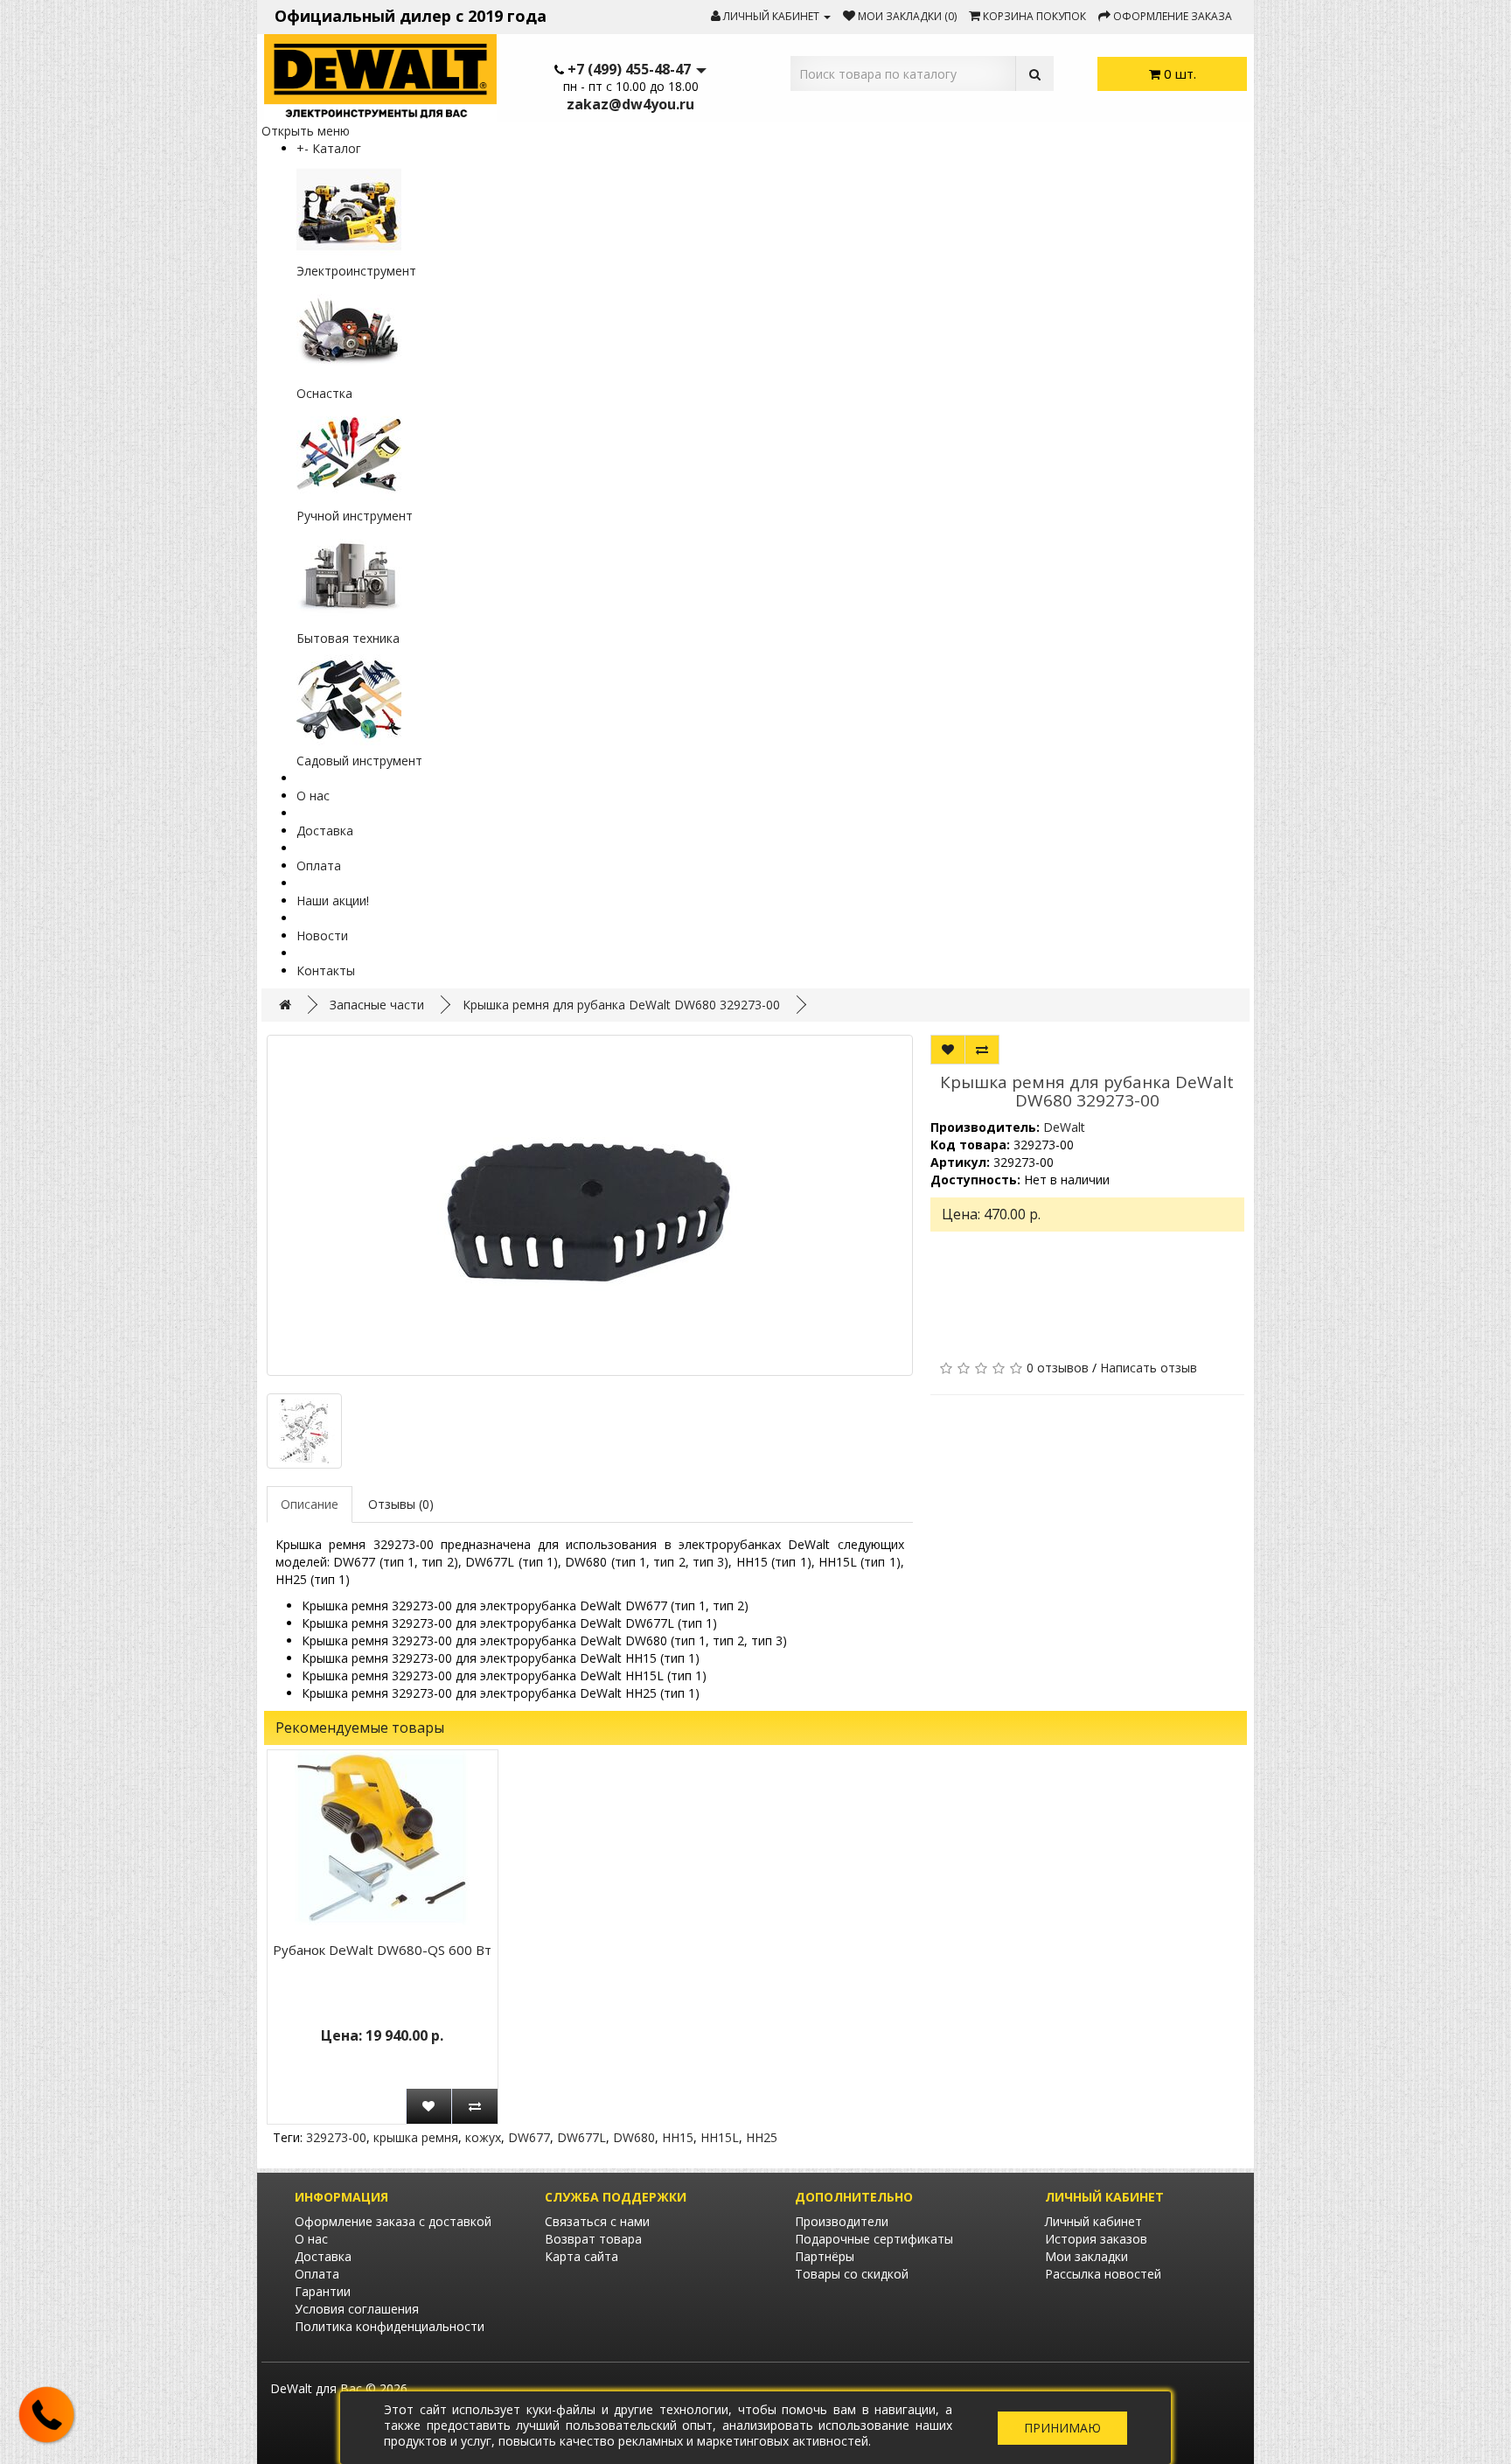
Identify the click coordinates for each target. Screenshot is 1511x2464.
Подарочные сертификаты (874, 2239)
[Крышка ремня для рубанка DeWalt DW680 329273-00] (590, 1205)
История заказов (1096, 2239)
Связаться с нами (597, 2221)
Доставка (325, 831)
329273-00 (336, 2137)
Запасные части (377, 1005)
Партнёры (825, 2256)
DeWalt (1064, 1127)
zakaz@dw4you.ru (630, 104)
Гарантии (323, 2291)
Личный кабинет (1093, 2221)
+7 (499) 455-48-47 (629, 69)
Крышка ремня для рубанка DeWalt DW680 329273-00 (621, 1005)
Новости (322, 935)
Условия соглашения (357, 2309)
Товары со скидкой (852, 2274)
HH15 (678, 2137)
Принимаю (1062, 2428)
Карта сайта (581, 2256)
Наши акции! (333, 900)
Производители (842, 2221)
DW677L (581, 2137)
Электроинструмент (356, 271)
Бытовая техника (348, 638)
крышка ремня (416, 2137)
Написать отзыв (1149, 1368)
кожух (483, 2137)
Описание (310, 1504)
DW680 (634, 2137)
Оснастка (324, 393)
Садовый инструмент (359, 761)
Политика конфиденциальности (390, 2326)
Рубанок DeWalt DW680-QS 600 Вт (382, 1950)
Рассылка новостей (1103, 2274)
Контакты (326, 970)
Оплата (319, 866)
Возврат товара (593, 2239)
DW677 (529, 2137)
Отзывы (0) (401, 1504)
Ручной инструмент (355, 516)
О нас (313, 796)
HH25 (762, 2137)
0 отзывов (1058, 1368)
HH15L (720, 2137)
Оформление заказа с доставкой (393, 2221)
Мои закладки (1086, 2256)
